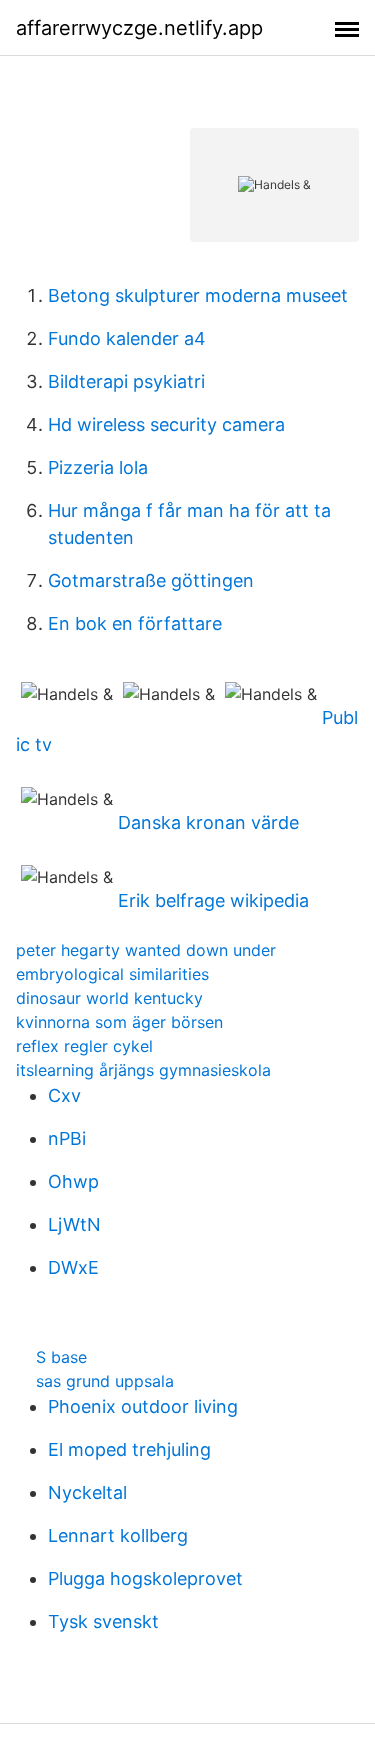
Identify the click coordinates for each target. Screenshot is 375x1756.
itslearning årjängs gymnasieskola (143, 1070)
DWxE (73, 1267)
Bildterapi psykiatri (126, 381)
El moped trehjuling (129, 1449)
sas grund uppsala (105, 1381)
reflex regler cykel (84, 1046)
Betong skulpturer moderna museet (198, 295)
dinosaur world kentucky (109, 998)
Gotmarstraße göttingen (151, 580)
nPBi (67, 1138)
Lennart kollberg (118, 1535)
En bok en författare (135, 623)
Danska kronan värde (208, 822)
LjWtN (74, 1224)
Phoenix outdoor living (143, 1406)
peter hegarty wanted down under (146, 950)
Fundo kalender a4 (127, 338)
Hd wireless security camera (166, 424)
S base (61, 1357)
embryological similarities (112, 974)
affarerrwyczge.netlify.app (139, 28)
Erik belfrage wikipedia (213, 900)
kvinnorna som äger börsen (119, 1022)
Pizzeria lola (98, 467)
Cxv (64, 1095)
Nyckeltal (87, 1492)
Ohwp (73, 1181)
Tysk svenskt (103, 1621)
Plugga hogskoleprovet (145, 1578)
